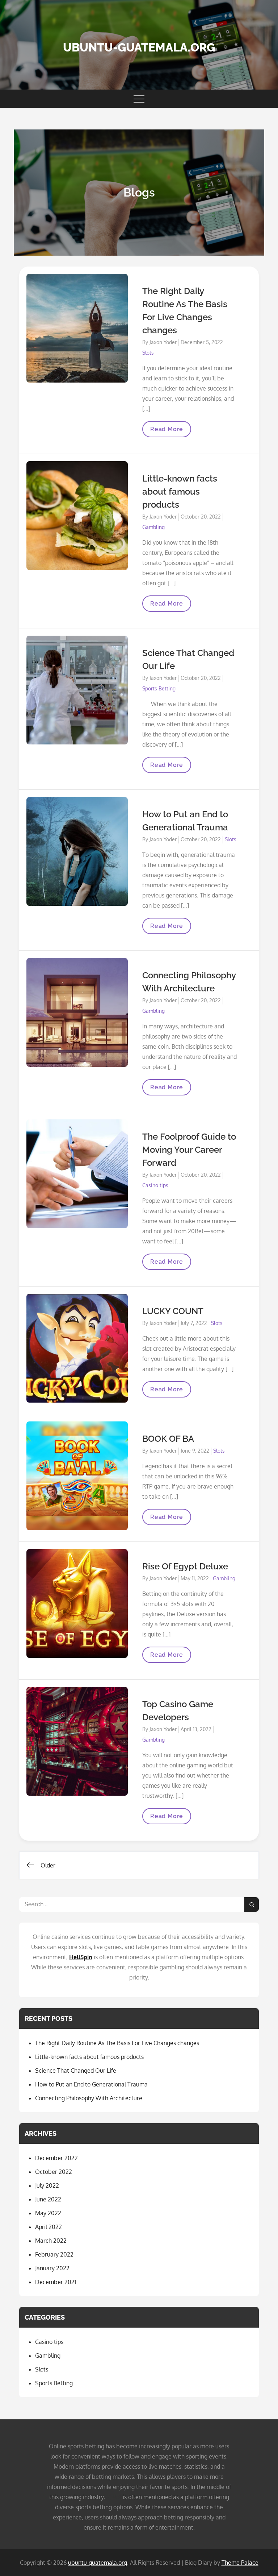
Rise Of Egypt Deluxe (185, 1566)
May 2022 (48, 2213)
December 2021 (56, 2282)
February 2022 (54, 2254)
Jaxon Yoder (163, 342)
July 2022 (47, 2185)
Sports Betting (159, 688)
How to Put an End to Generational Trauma (91, 2084)
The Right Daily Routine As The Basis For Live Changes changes (117, 2043)
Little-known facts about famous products (180, 492)
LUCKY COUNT (173, 1311)
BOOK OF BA (168, 1439)
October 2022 (54, 2172)
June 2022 (48, 2199)
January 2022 (52, 2268)
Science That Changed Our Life (76, 2071)
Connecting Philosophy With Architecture (89, 2098)
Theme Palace (240, 2563)
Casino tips (155, 1185)
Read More (167, 432)
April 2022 (49, 2227)
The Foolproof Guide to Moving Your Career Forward (189, 1150)
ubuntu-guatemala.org (139, 47)
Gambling (153, 527)
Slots (148, 353)
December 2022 (56, 2158)
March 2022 (51, 2241)
